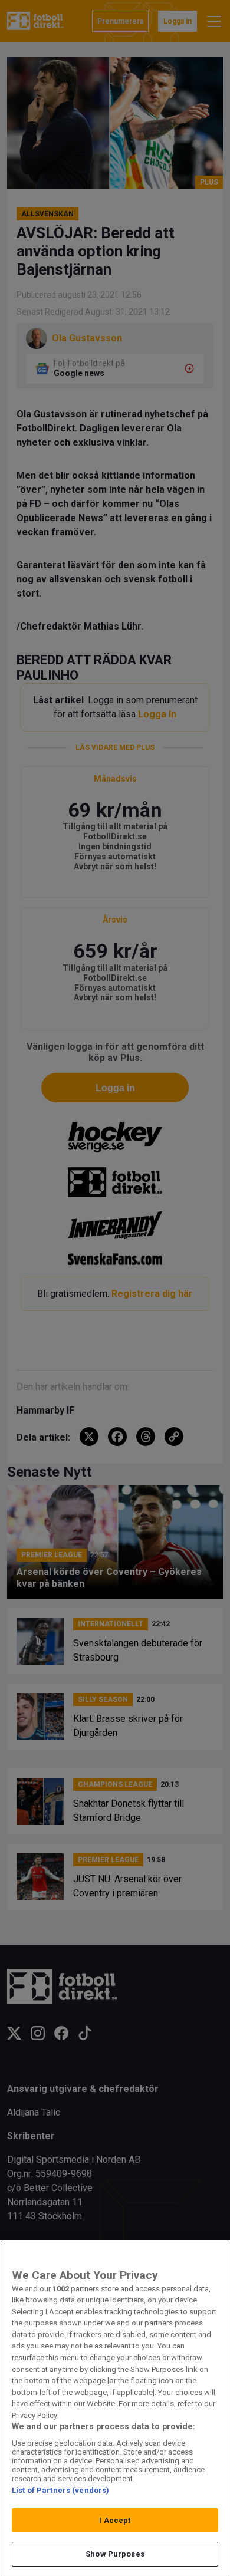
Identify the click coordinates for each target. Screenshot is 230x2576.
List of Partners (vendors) (60, 2490)
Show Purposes (115, 2554)
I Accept (115, 2520)
